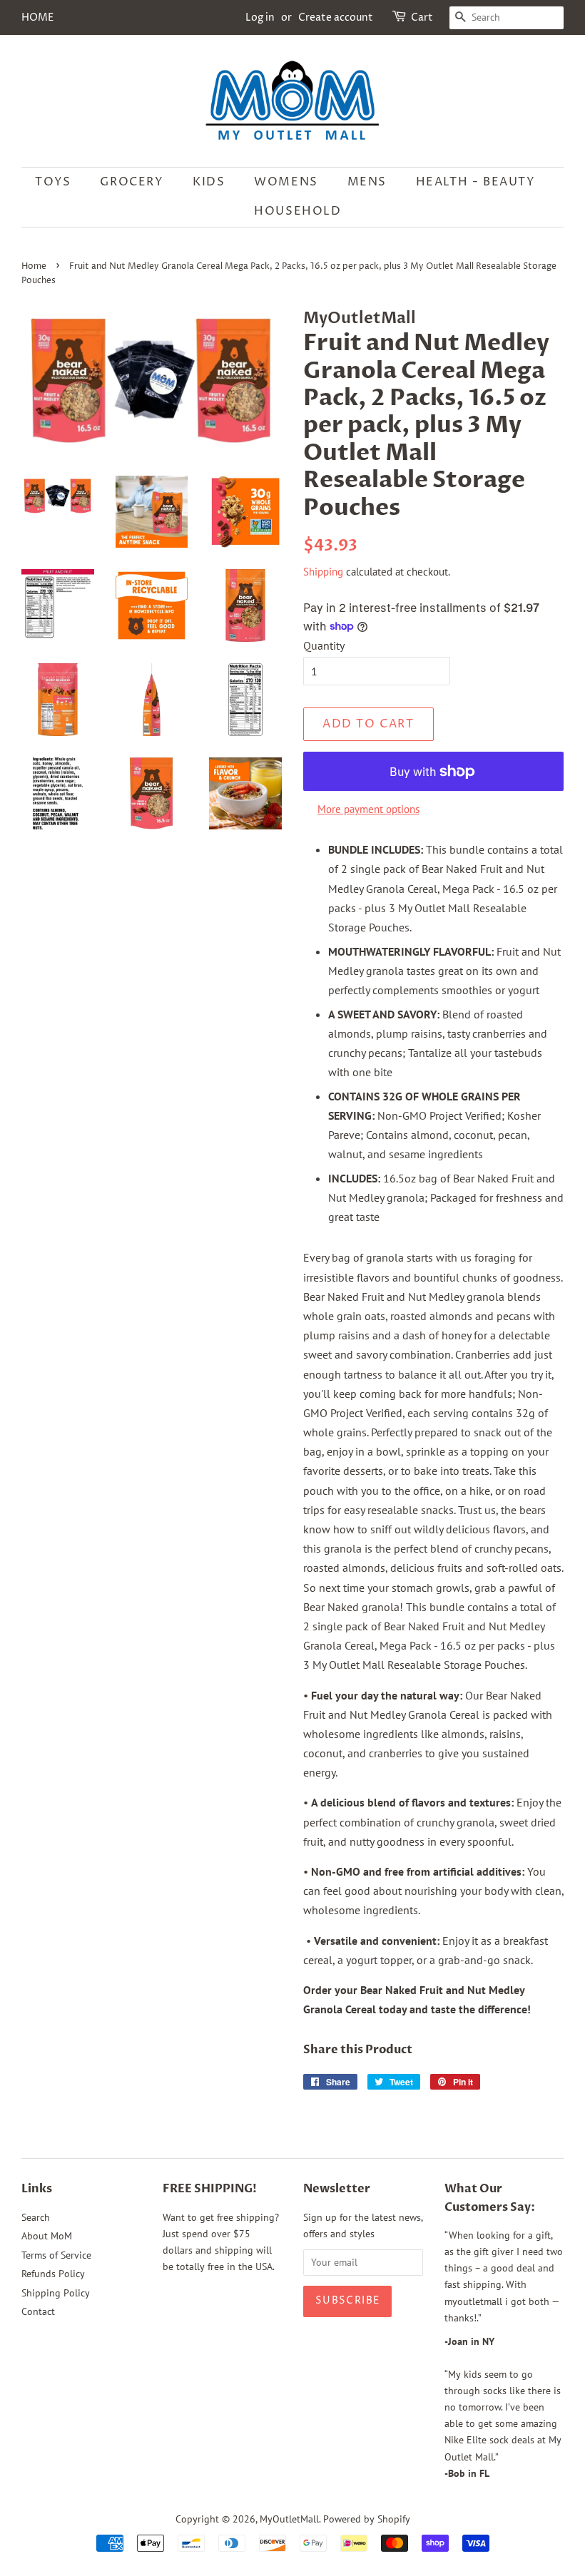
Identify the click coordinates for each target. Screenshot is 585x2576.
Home (34, 266)
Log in (260, 17)
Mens (367, 182)
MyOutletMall (289, 2519)
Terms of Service (56, 2255)
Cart (422, 17)
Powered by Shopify (367, 2519)
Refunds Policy (53, 2274)
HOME (37, 17)
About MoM (47, 2236)
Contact (38, 2311)
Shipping (323, 572)
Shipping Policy (56, 2293)
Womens (286, 182)
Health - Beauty (476, 182)
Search (36, 2217)
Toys (53, 182)
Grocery (132, 182)
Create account (336, 17)
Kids (209, 182)
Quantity (324, 645)
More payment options (368, 809)
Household (297, 211)
